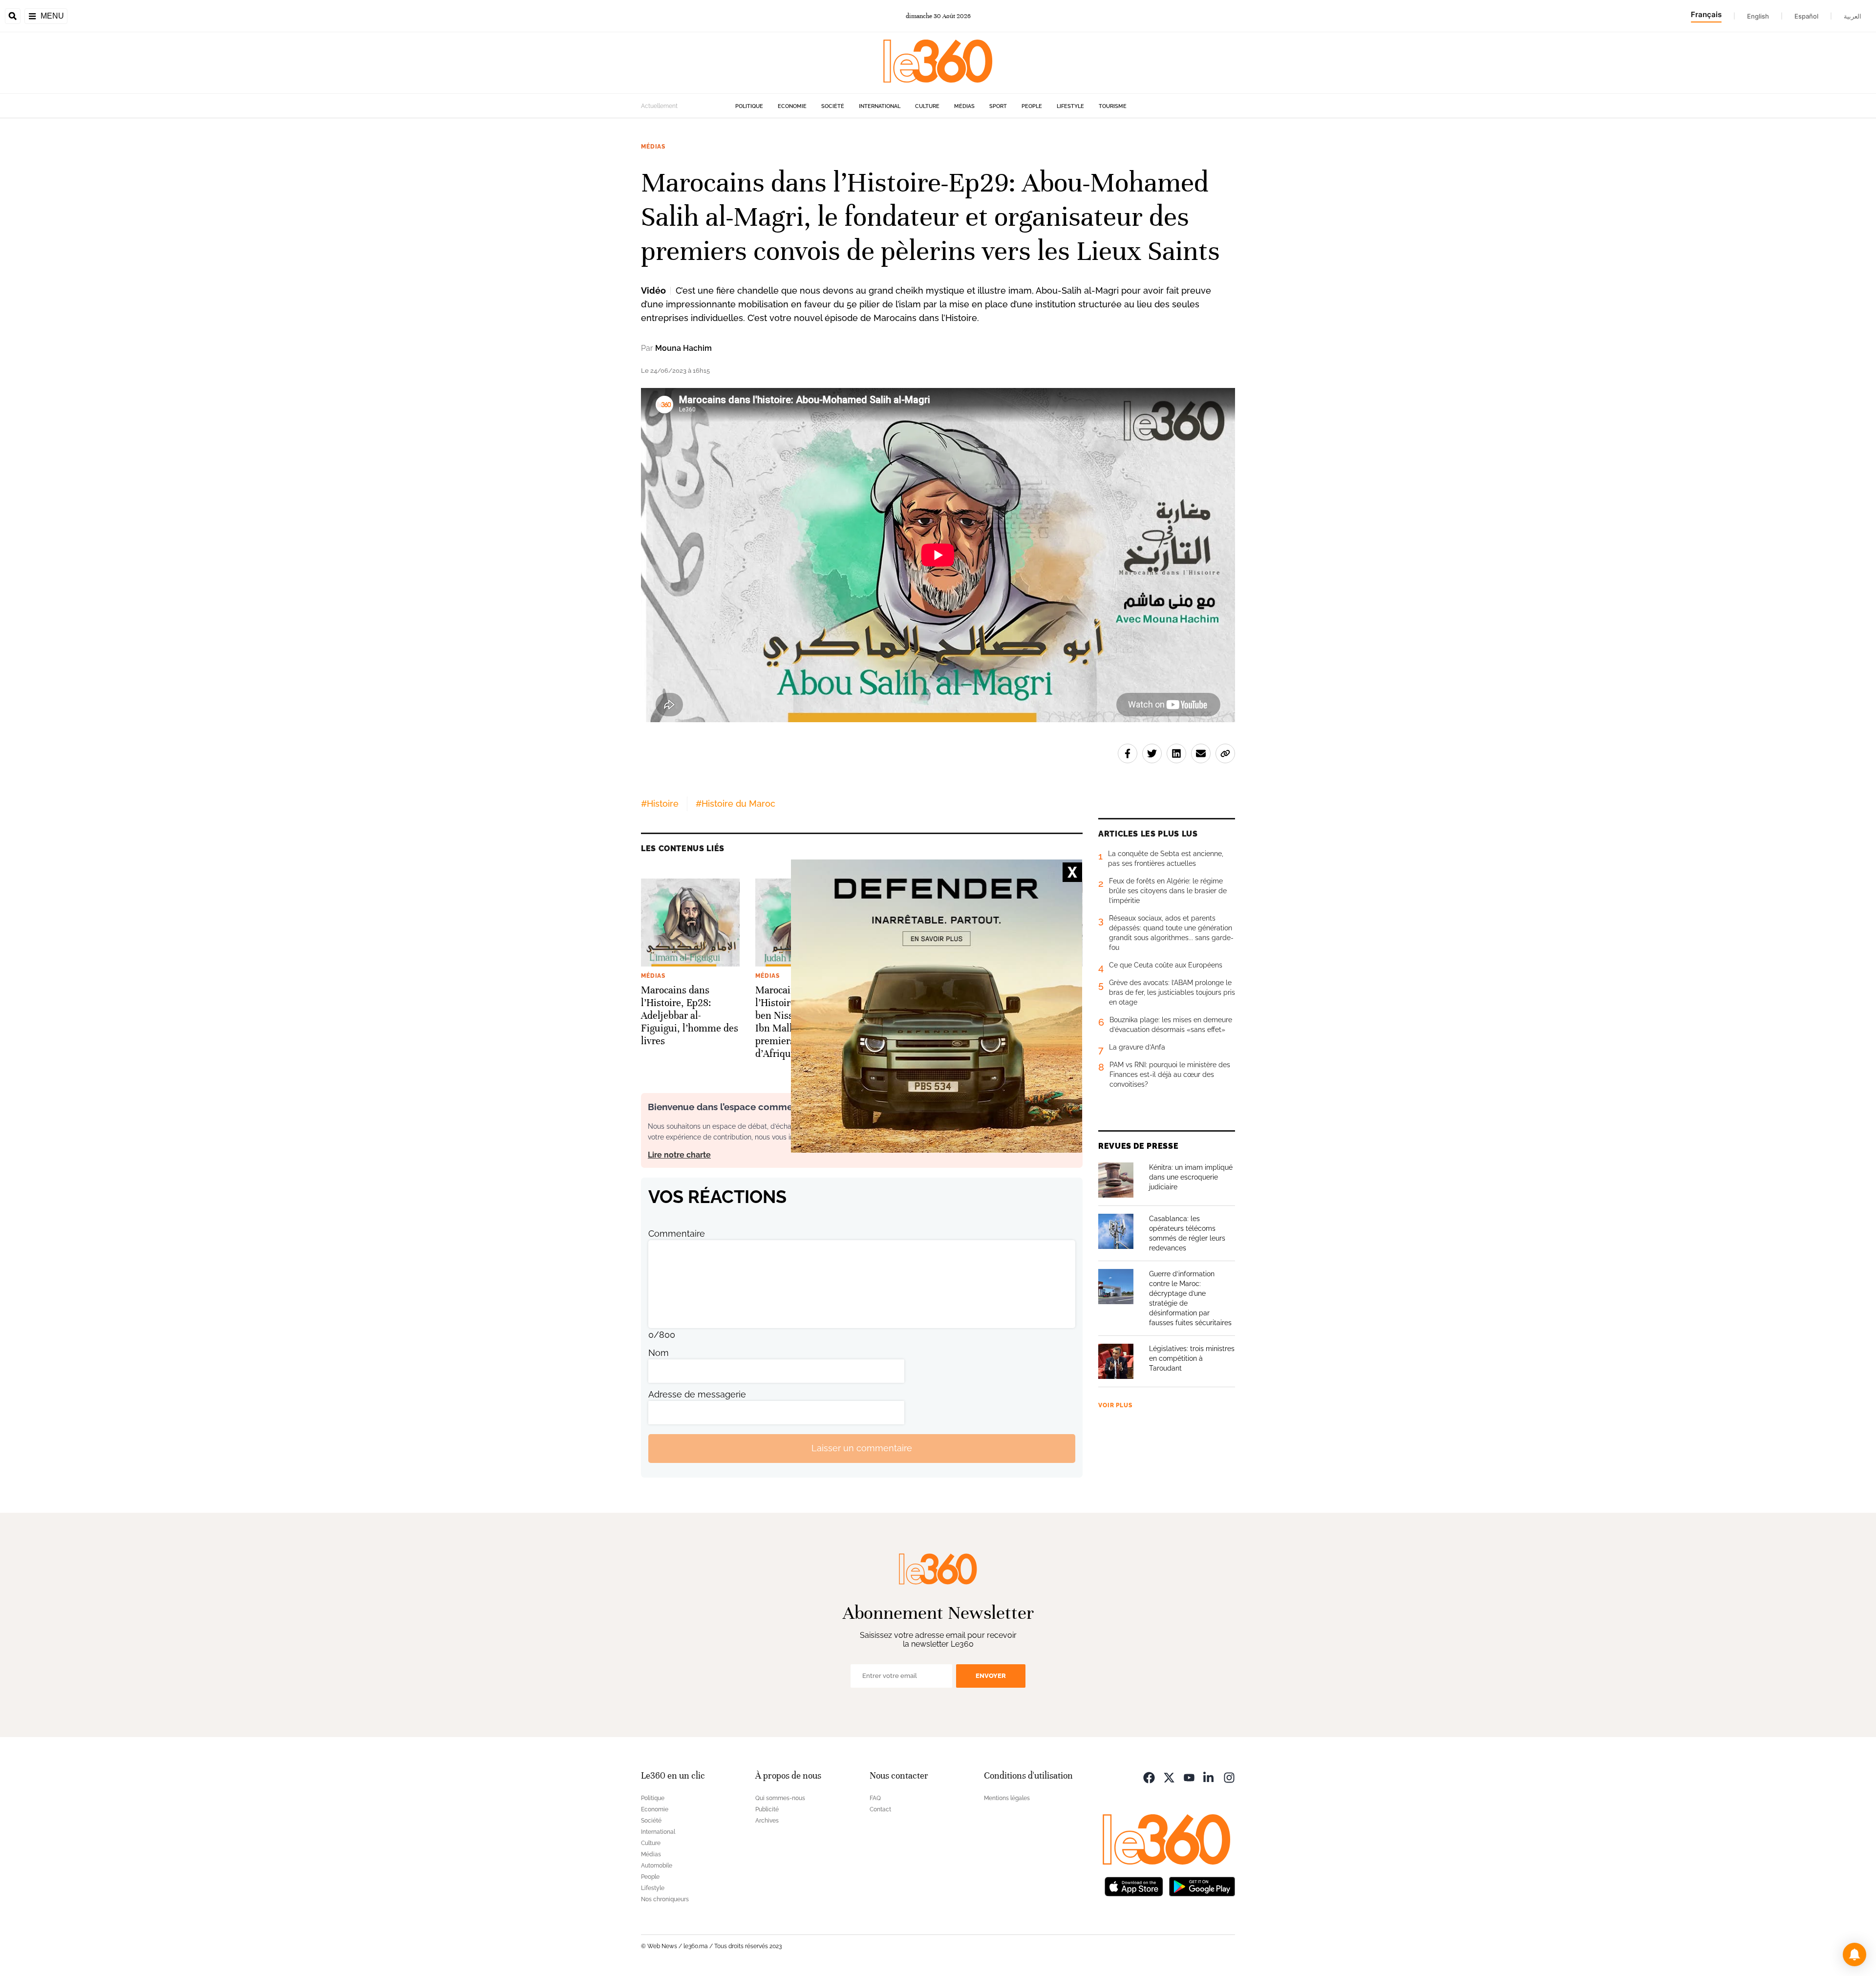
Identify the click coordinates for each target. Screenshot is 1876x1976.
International (880, 106)
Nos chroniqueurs (665, 1899)
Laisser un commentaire (862, 1448)
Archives (767, 1821)
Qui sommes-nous (780, 1798)
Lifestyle (1070, 106)
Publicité (767, 1809)
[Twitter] (1169, 1777)
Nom (659, 1353)
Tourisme (1113, 106)
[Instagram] (1229, 1777)
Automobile (657, 1866)
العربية (1853, 16)
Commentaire (677, 1234)
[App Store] (1134, 1886)
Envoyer (991, 1676)
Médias (964, 106)
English (1758, 16)
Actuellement (659, 106)
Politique (749, 106)
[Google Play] (1202, 1886)
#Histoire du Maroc (735, 804)
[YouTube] (1189, 1777)
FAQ (875, 1798)
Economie (792, 106)
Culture (927, 106)
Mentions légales (1007, 1798)
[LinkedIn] (1209, 1777)
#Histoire (660, 804)
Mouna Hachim (683, 348)
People (1032, 106)
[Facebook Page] (1149, 1777)
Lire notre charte (679, 1155)
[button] (1855, 1955)
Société (833, 106)
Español (1806, 16)
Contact (880, 1809)
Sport (998, 106)
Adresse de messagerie (697, 1394)
